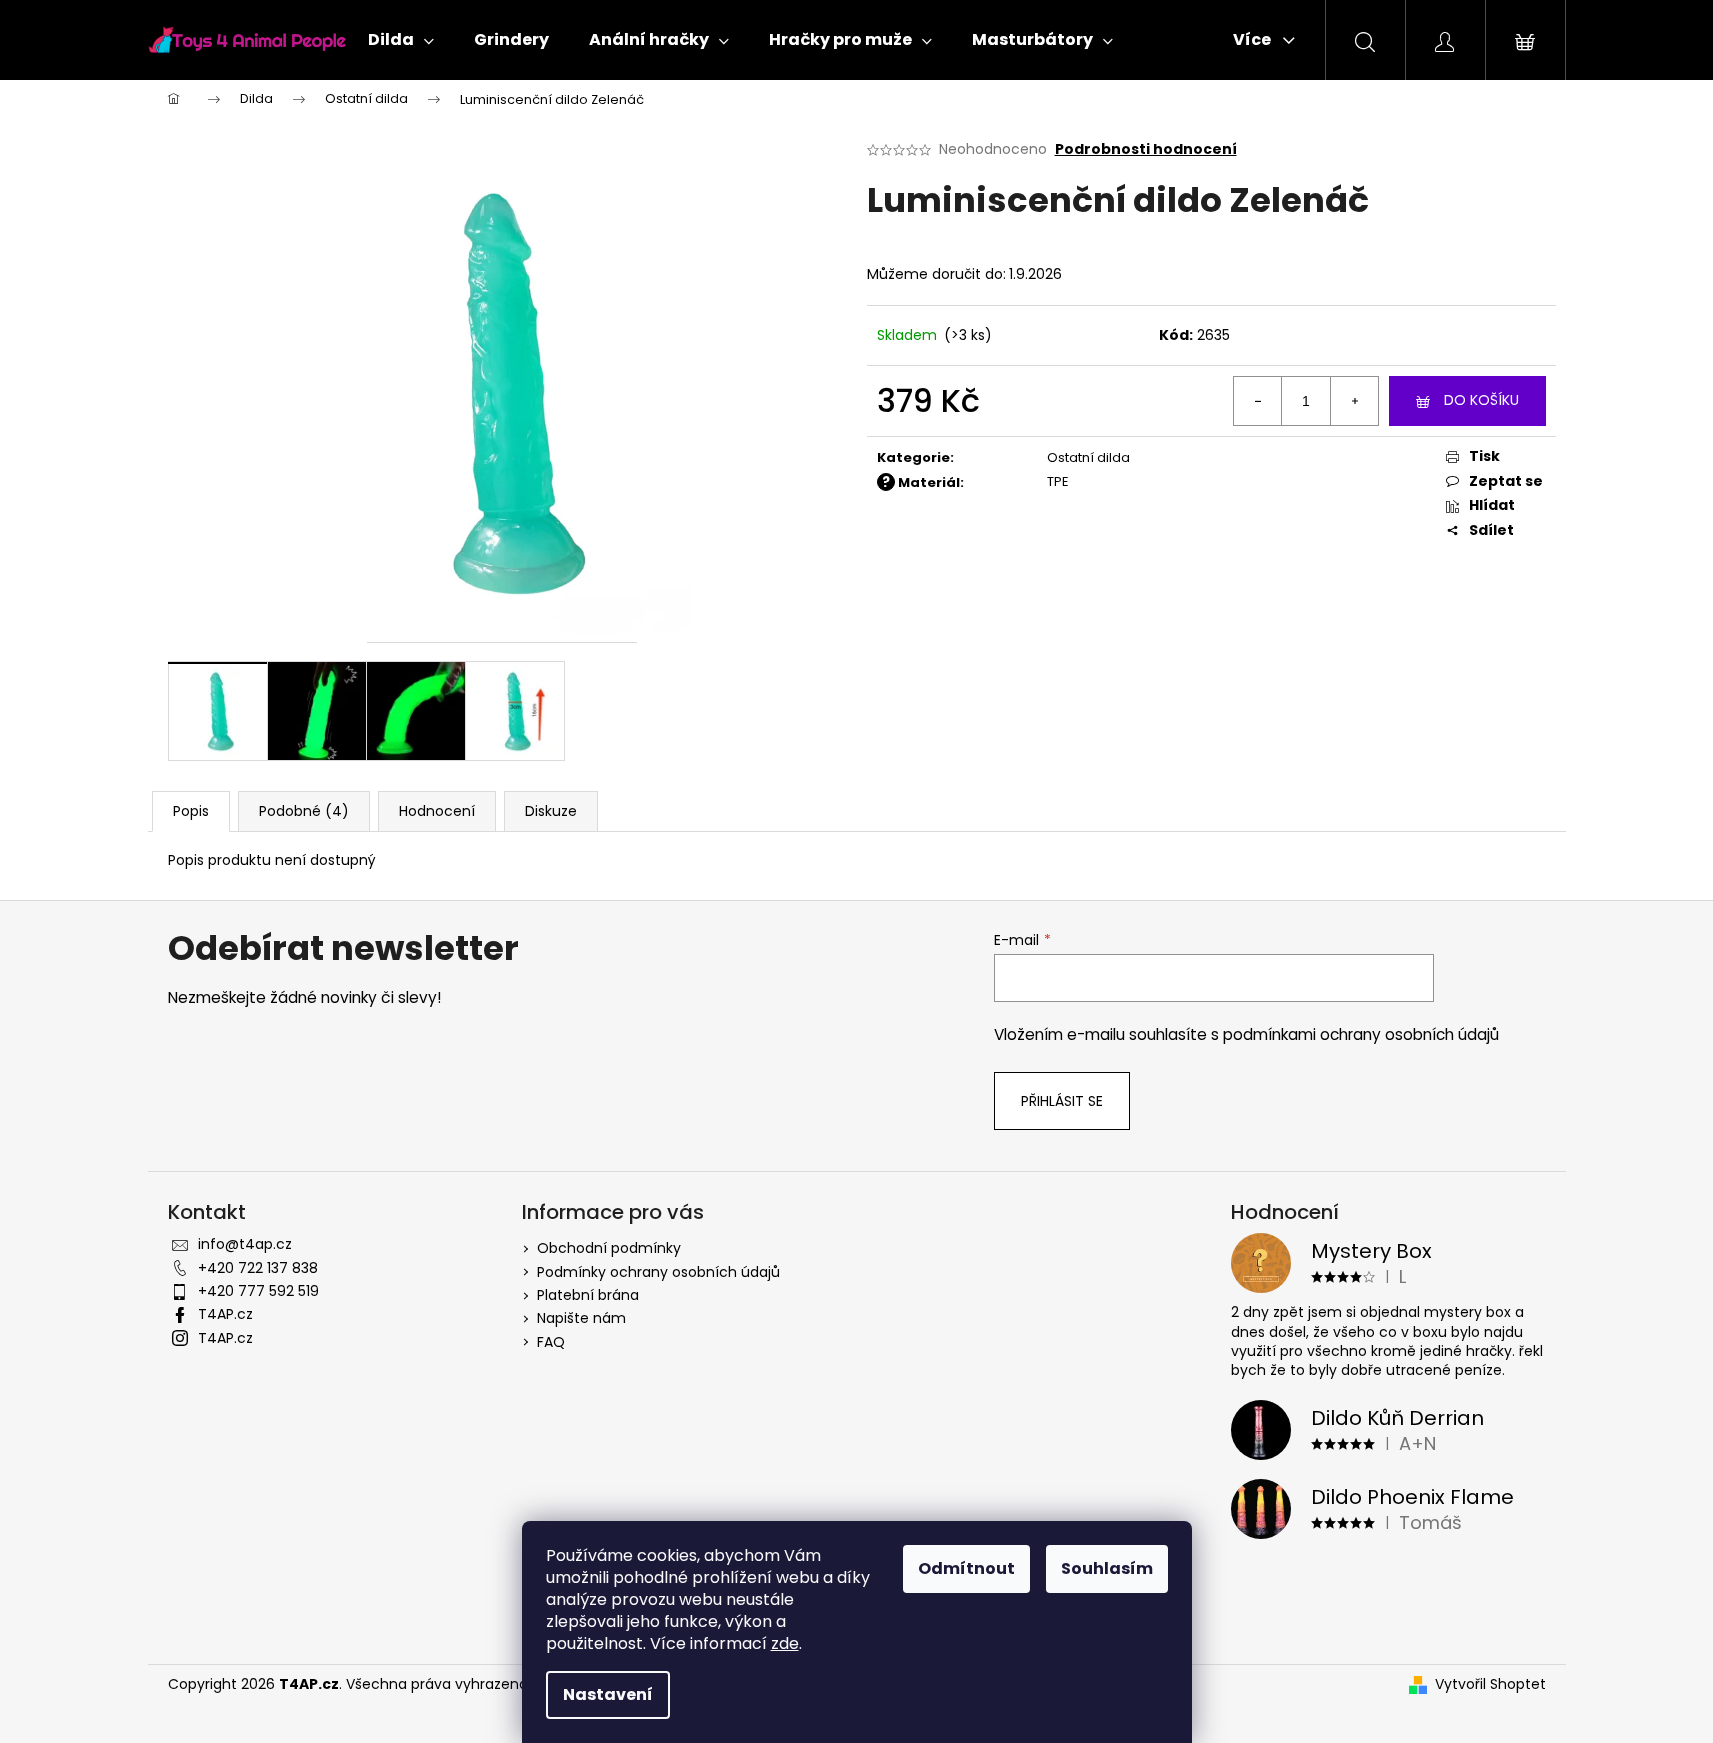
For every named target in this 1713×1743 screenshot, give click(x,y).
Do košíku (1481, 400)
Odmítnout (966, 1568)
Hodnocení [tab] (437, 811)
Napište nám (581, 1318)
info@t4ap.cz (245, 1244)
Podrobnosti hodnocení (1146, 149)
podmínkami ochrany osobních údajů (1361, 1034)
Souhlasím (1107, 1568)
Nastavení (608, 1694)
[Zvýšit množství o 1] (1354, 401)
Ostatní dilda (1088, 457)
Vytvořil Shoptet (1490, 1684)
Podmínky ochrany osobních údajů (658, 1272)
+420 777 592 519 (258, 1291)
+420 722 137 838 (258, 1268)
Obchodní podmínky (609, 1248)
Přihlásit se (1062, 1101)
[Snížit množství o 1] (1258, 401)
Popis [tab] (191, 811)
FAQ (551, 1342)
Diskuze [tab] (551, 811)
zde (785, 1643)
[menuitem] (401, 40)
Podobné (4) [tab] (304, 811)
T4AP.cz (225, 1314)
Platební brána (588, 1295)
